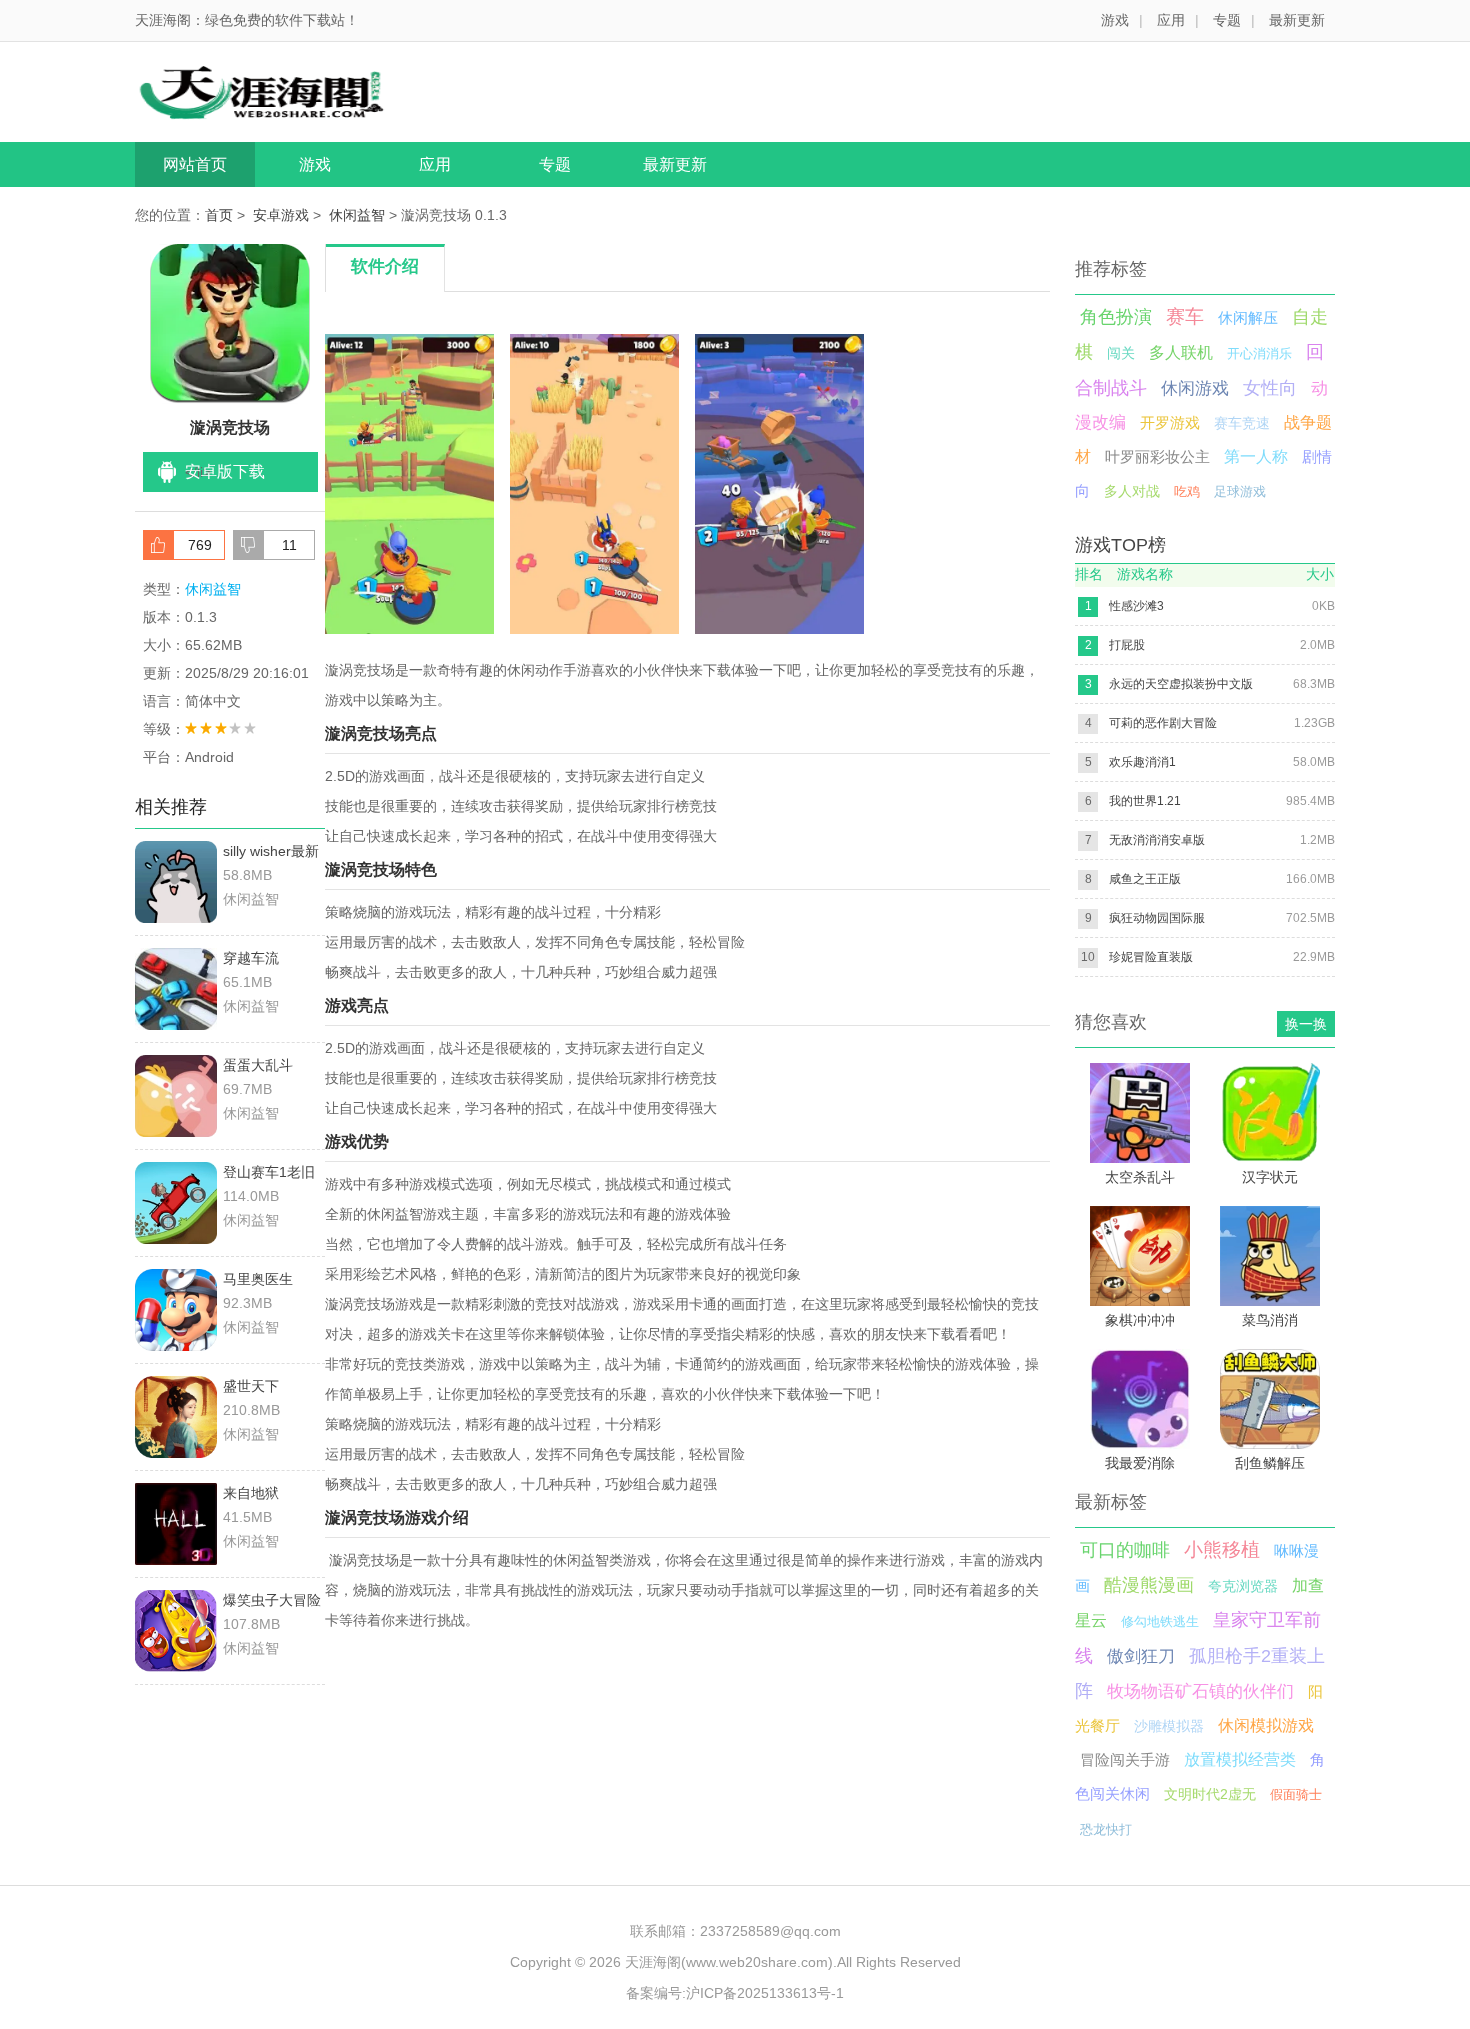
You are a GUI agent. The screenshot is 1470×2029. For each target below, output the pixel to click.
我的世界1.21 (1145, 801)
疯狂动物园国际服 (1157, 918)
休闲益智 (357, 215)
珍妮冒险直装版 (1151, 957)
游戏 (1115, 20)
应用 (1171, 20)
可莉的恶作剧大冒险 (1163, 723)
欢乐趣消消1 (1142, 762)
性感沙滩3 (1136, 606)
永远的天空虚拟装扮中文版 (1181, 684)
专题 (1227, 20)
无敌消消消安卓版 (1157, 840)
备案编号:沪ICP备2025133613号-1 (735, 1993)
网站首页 (195, 164)
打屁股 (1127, 645)
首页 (219, 215)
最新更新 (1297, 20)
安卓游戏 (281, 215)
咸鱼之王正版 (1145, 879)
